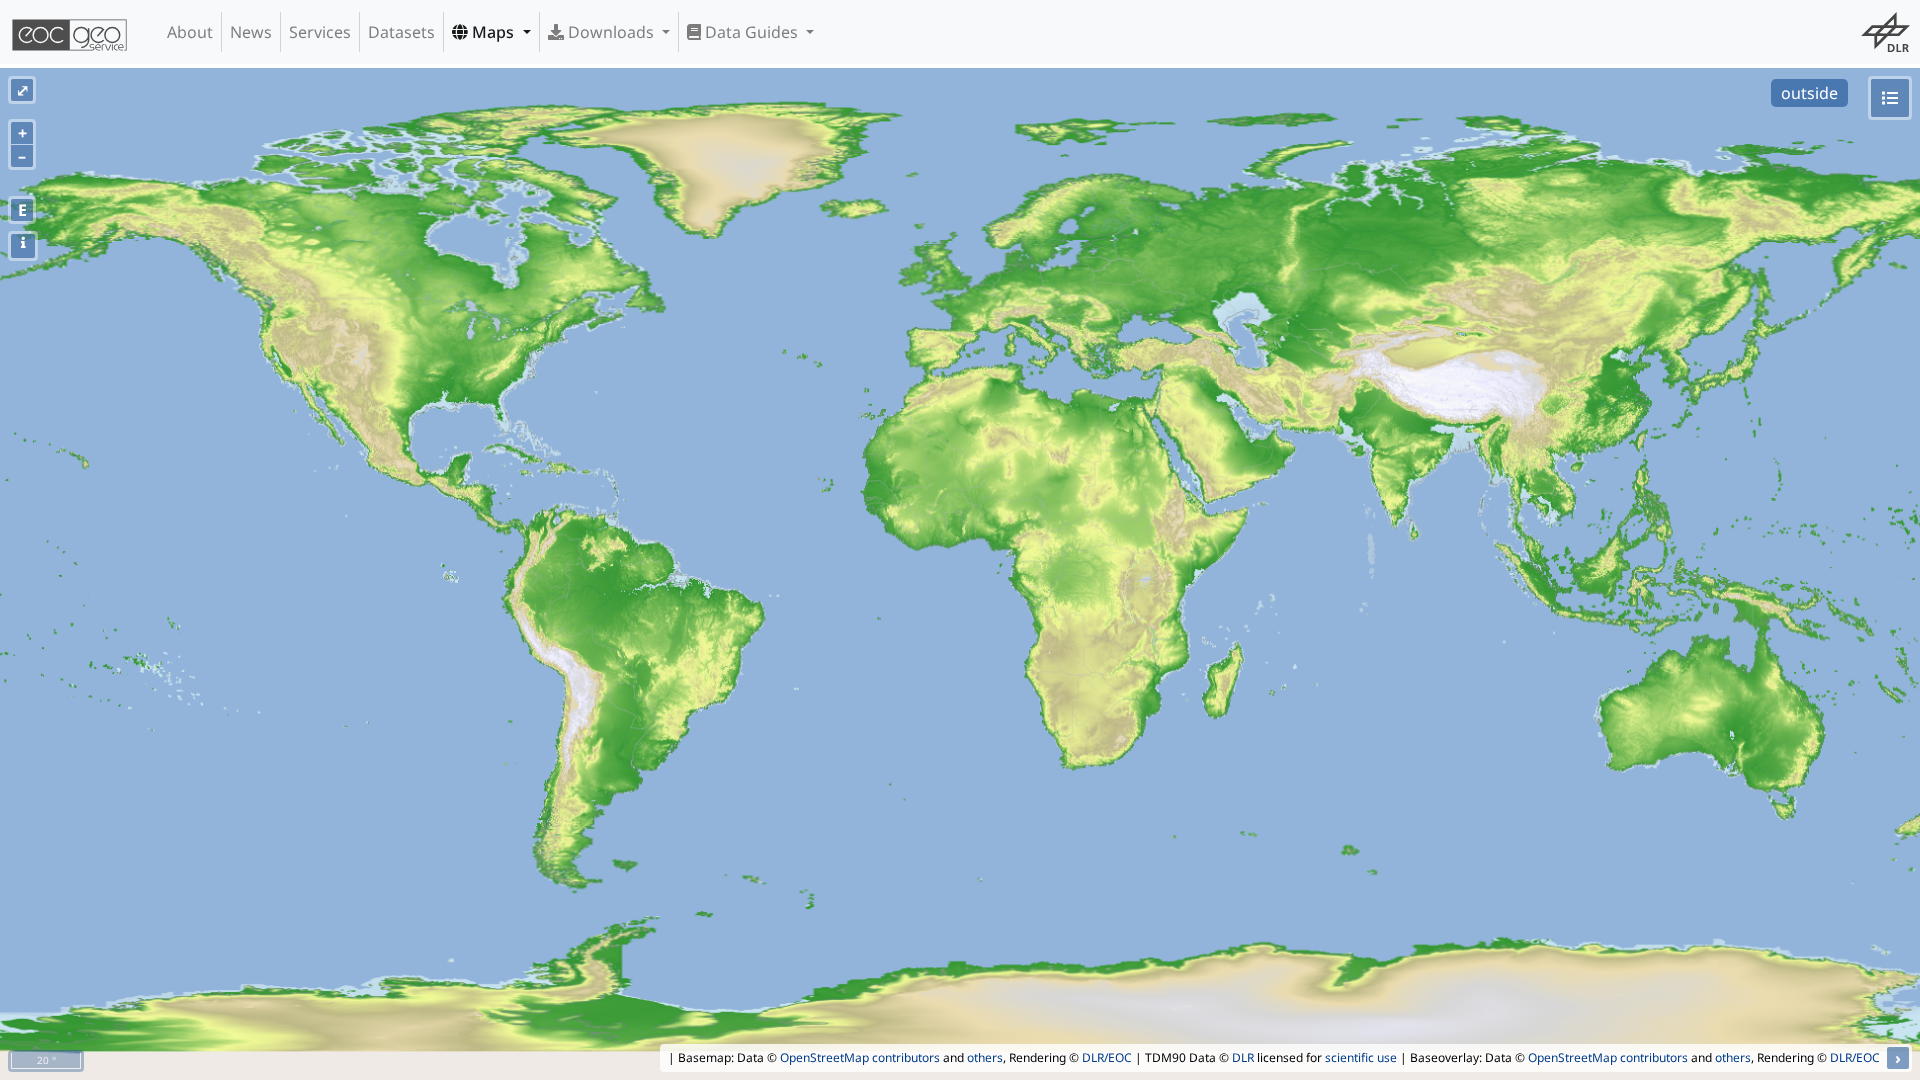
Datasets (401, 32)
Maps (493, 32)
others (985, 1057)
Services (320, 32)
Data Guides (751, 32)
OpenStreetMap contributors (860, 1057)
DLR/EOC (1107, 1057)
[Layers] (1890, 98)
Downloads (611, 32)
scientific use (1361, 1057)
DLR (1243, 1057)
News (251, 32)
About (190, 32)
